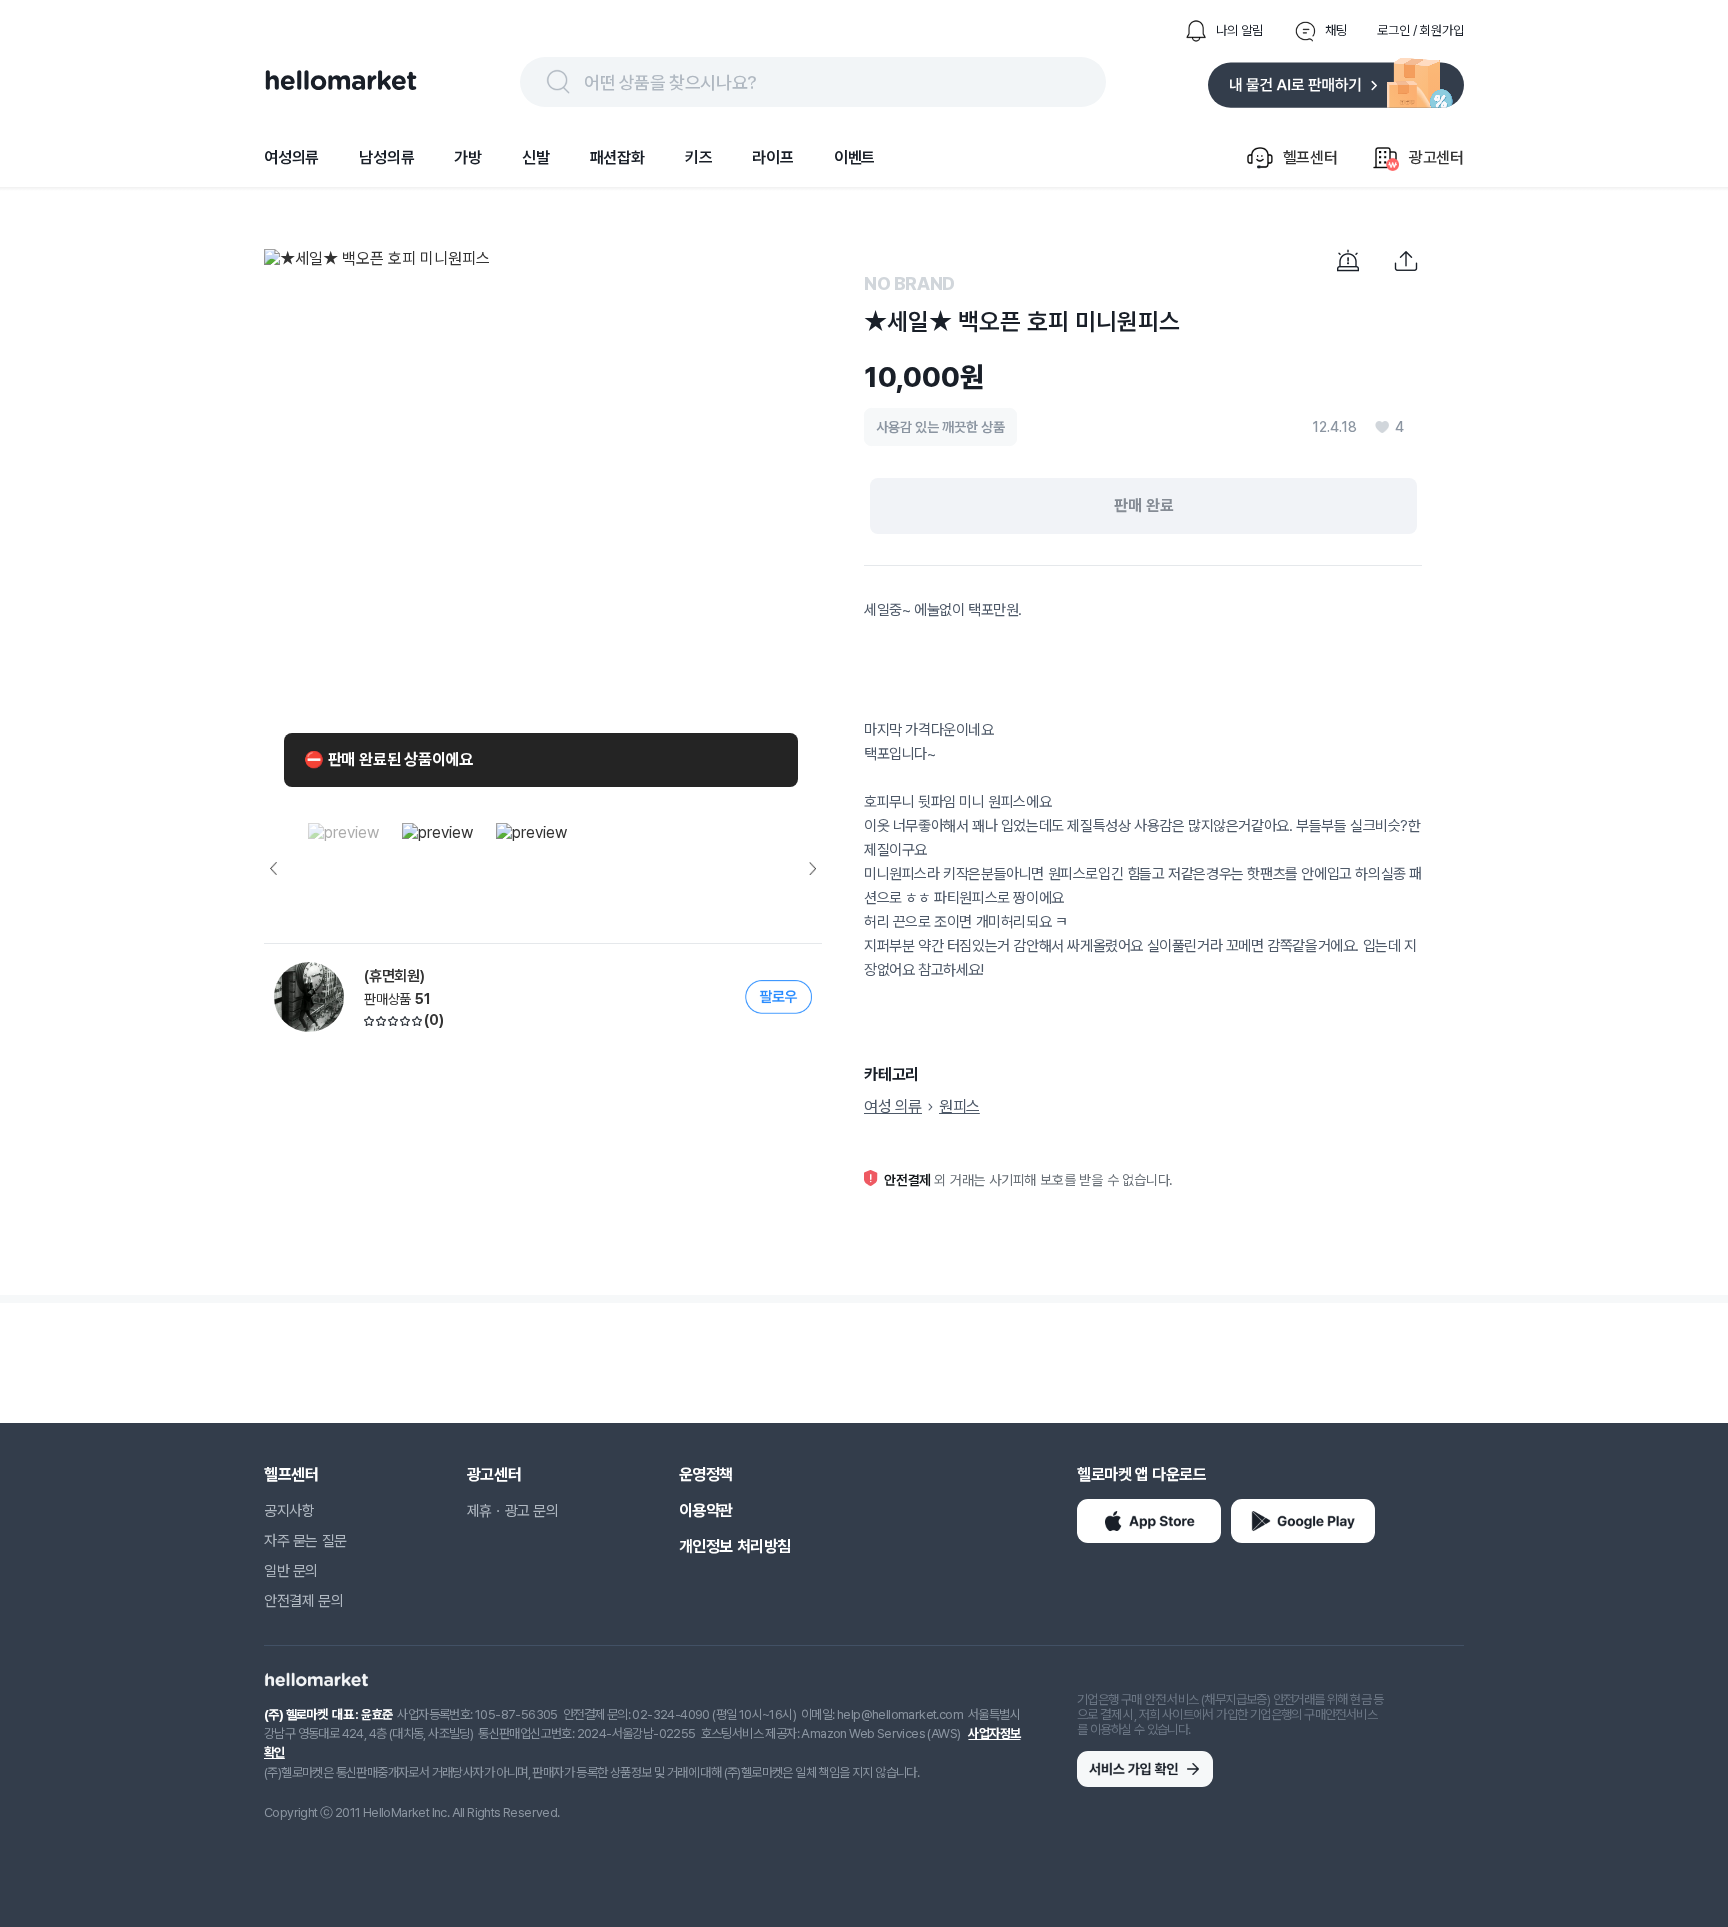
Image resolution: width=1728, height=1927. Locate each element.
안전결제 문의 (303, 1601)
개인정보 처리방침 (735, 1546)
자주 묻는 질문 (305, 1541)
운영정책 (706, 1474)
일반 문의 (291, 1571)
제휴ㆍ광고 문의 (513, 1511)
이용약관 (706, 1510)
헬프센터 (291, 1474)
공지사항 (289, 1511)
